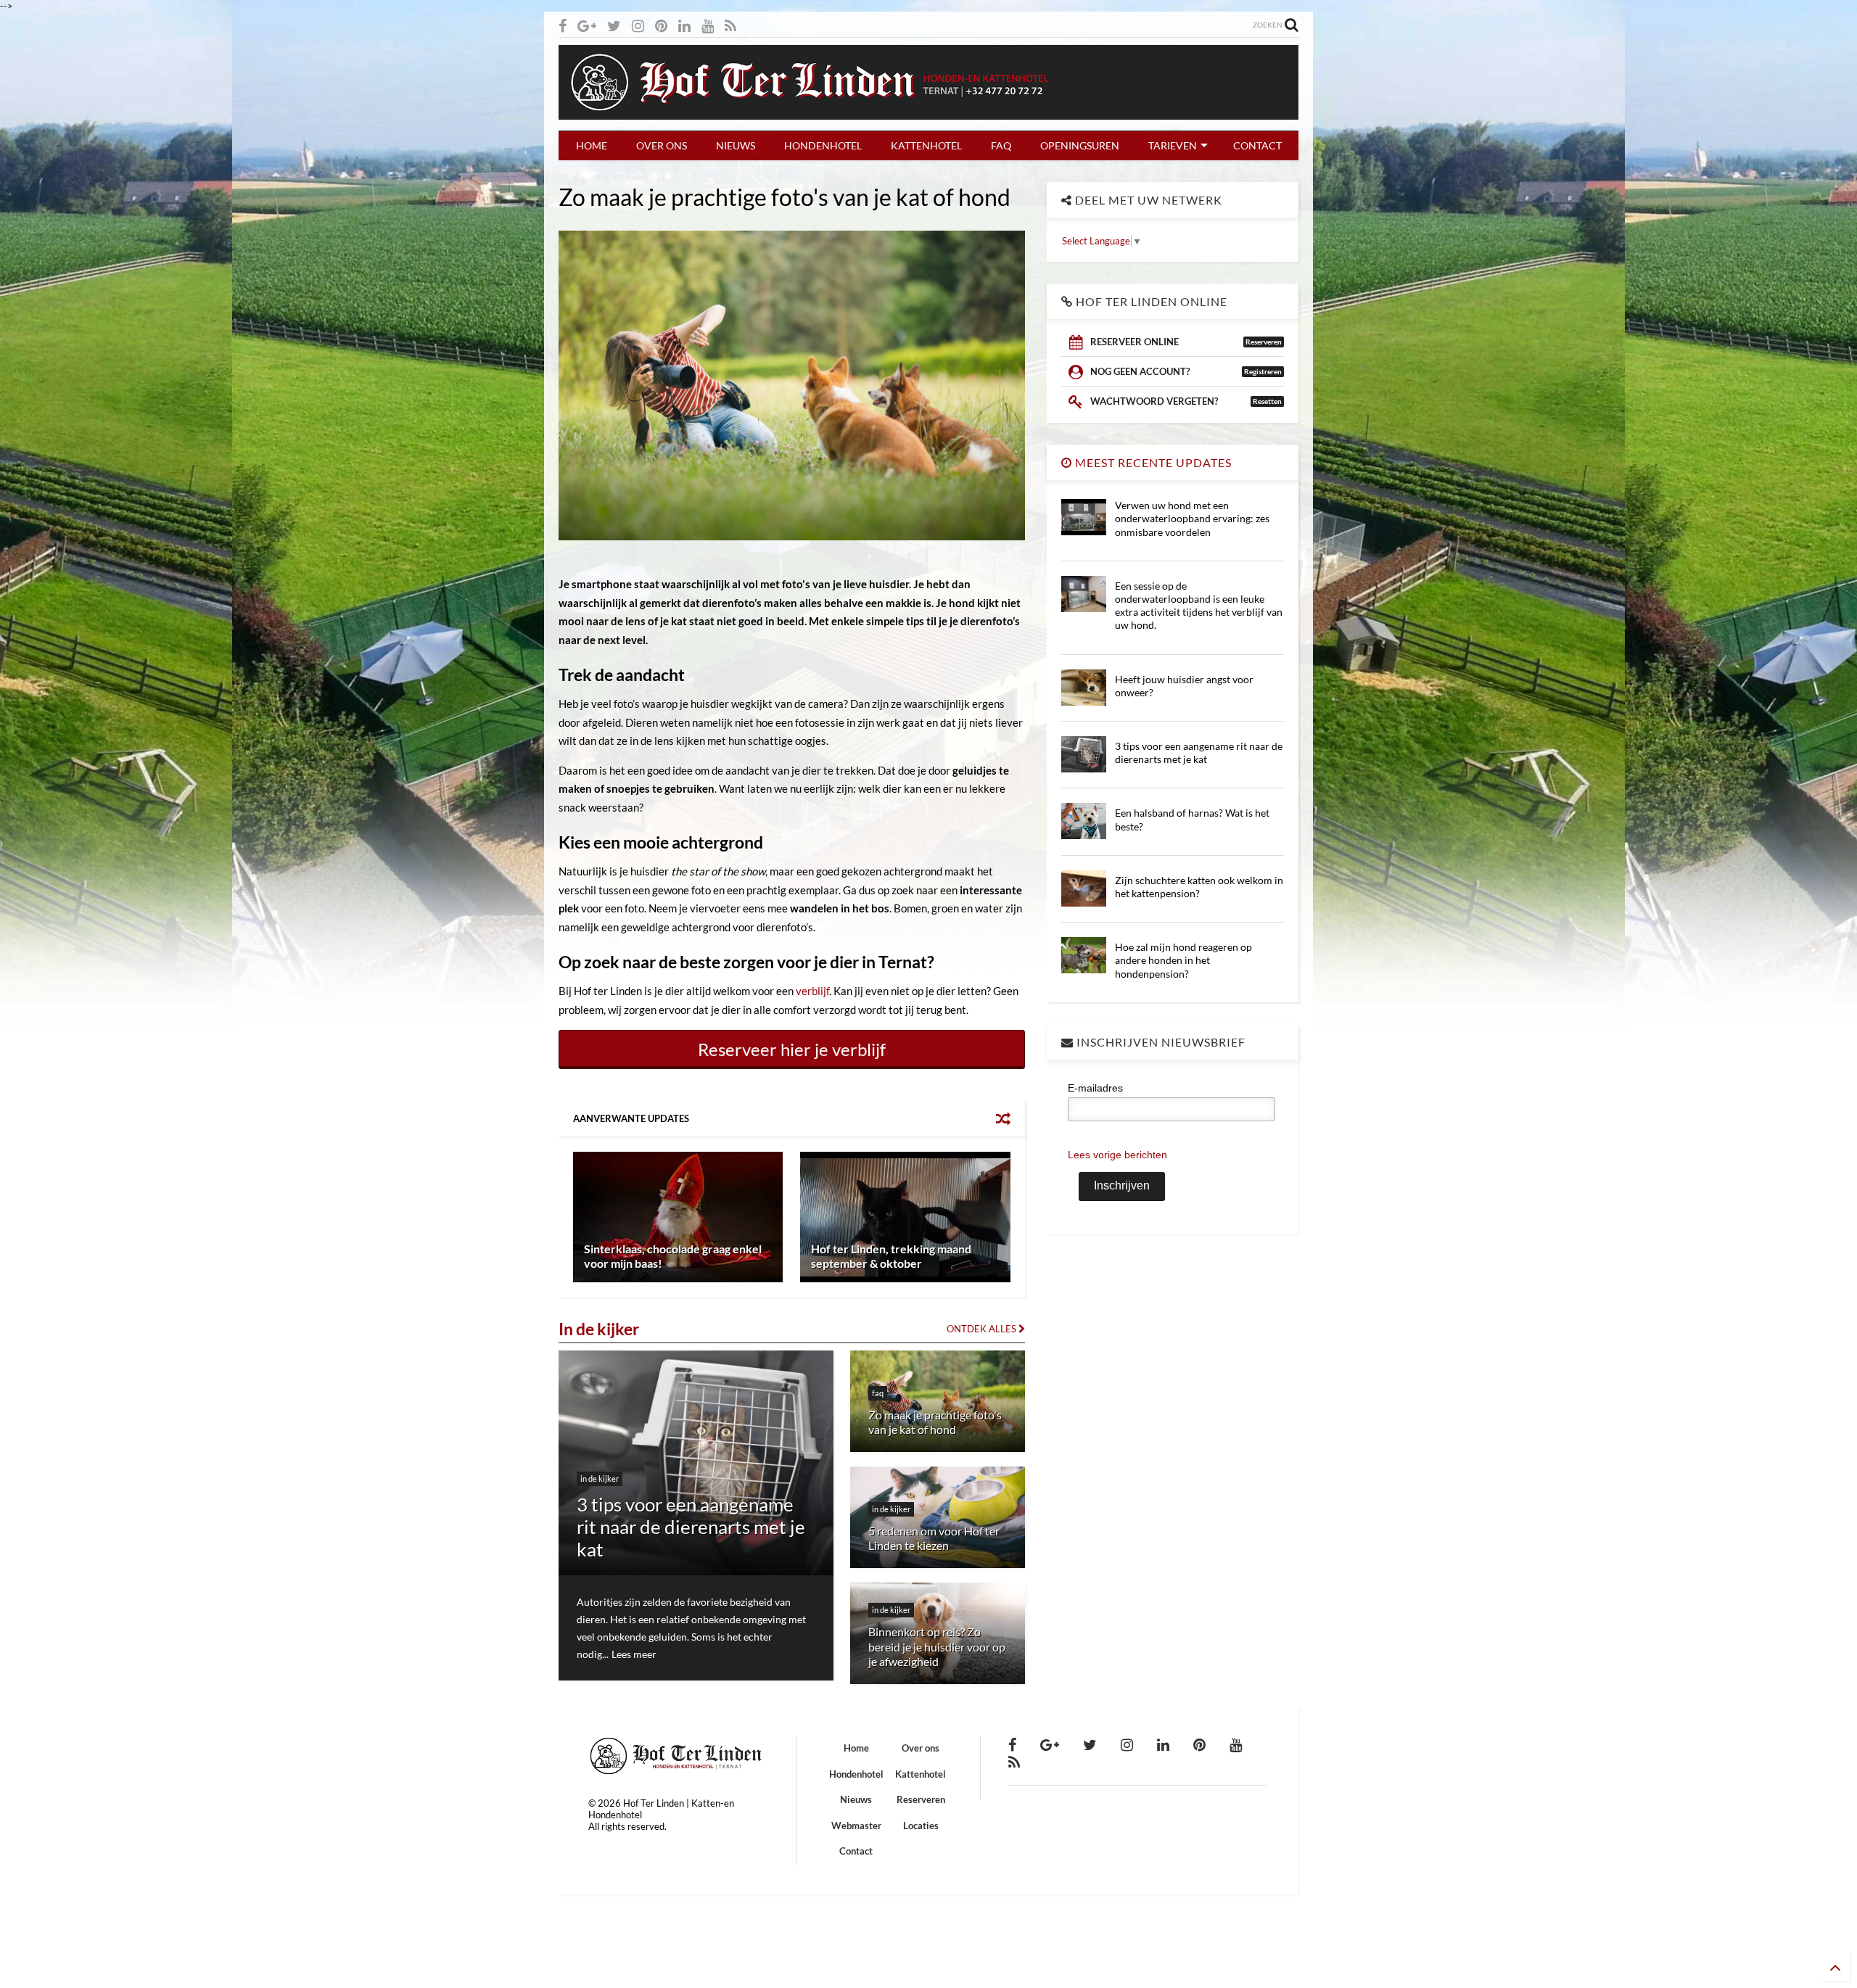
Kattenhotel (921, 1774)
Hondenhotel (856, 1774)
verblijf (812, 991)
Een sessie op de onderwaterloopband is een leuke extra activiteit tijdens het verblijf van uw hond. (1199, 606)
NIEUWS (736, 145)
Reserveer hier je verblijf (792, 1049)
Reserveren (921, 1799)
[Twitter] (614, 26)
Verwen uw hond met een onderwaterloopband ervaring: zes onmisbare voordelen (1192, 518)
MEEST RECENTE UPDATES (1152, 462)
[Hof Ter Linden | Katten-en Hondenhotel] (928, 112)
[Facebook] (563, 26)
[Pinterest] (661, 26)
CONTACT (1257, 145)
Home (856, 1748)
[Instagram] (638, 26)
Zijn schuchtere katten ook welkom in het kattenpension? (1199, 887)
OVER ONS (662, 145)
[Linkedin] (684, 26)
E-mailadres (1095, 1088)
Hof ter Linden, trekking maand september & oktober (891, 1256)
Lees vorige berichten (1117, 1155)
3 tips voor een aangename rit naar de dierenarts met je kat (1199, 752)
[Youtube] (708, 26)
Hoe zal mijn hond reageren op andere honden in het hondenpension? (1183, 960)
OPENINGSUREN (1080, 145)
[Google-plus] (587, 26)
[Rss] (730, 26)
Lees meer (634, 1654)
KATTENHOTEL (926, 145)
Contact (856, 1851)
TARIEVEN (1173, 145)
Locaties (921, 1826)
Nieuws (856, 1799)
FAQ (1001, 145)
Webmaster (856, 1826)
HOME (592, 145)
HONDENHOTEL (823, 145)
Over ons (921, 1748)
